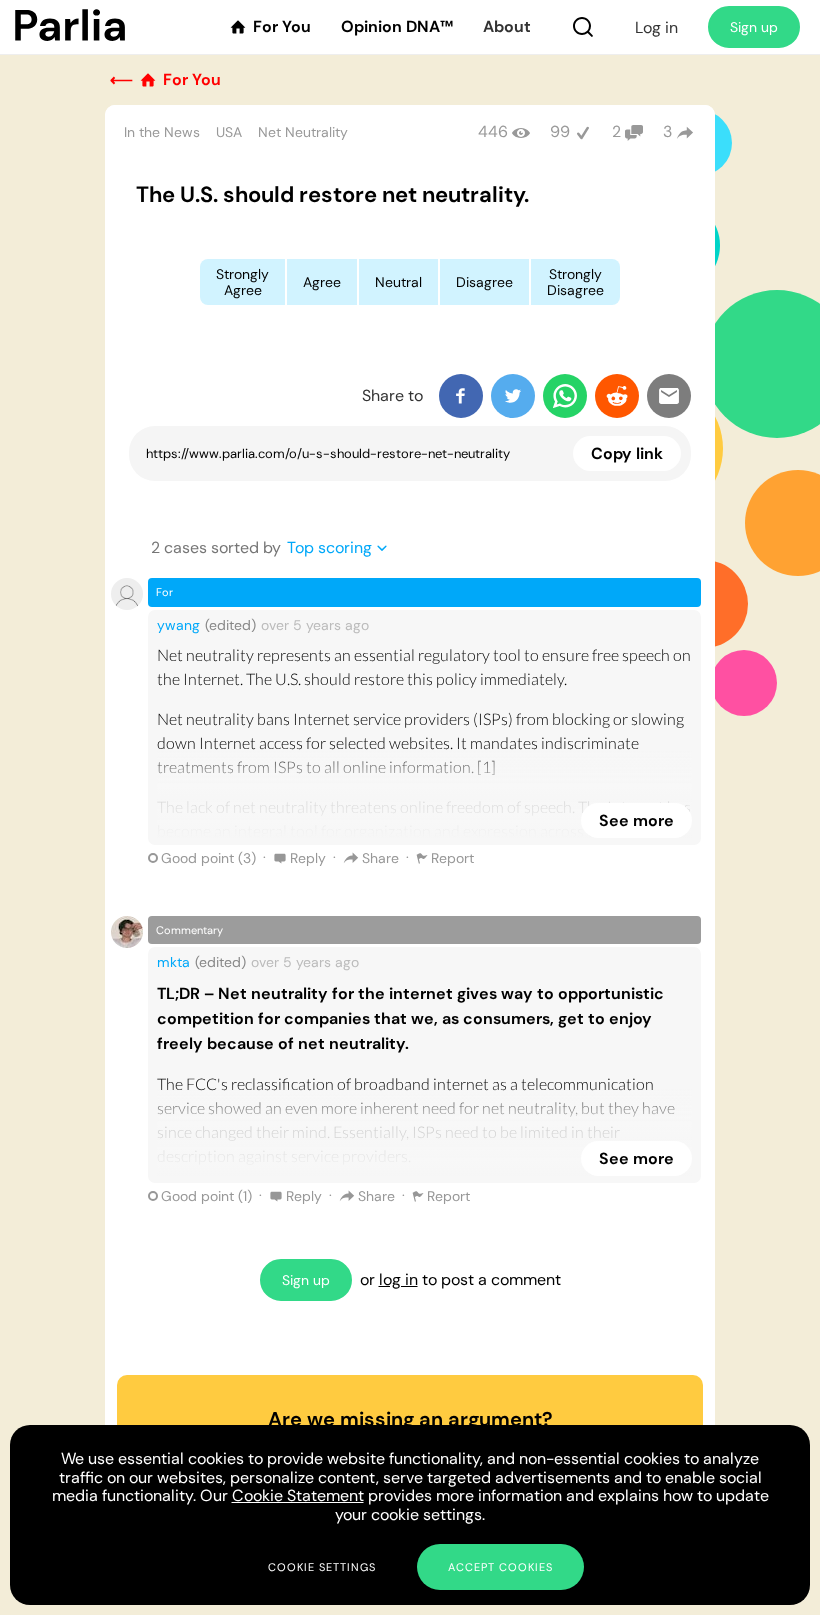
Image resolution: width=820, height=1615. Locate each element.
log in (398, 1279)
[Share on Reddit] (617, 396)
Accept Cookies (500, 1567)
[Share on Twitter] (513, 396)
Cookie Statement (298, 1495)
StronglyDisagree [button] (575, 282)
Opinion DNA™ (397, 27)
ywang (178, 625)
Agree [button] (322, 282)
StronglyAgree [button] (242, 282)
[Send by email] (669, 396)
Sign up (754, 27)
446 (493, 131)
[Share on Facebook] (461, 396)
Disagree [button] (484, 282)
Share (380, 858)
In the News (162, 132)
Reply (308, 858)
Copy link (627, 453)
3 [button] (667, 131)
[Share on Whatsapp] (565, 396)
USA (229, 132)
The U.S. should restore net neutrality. (332, 194)
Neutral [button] (398, 282)
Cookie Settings (322, 1567)
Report (452, 858)
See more (636, 820)
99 (560, 131)
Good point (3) (208, 858)
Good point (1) (206, 1196)
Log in (656, 27)
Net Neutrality (303, 132)
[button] (583, 27)
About (507, 27)
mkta (173, 962)
